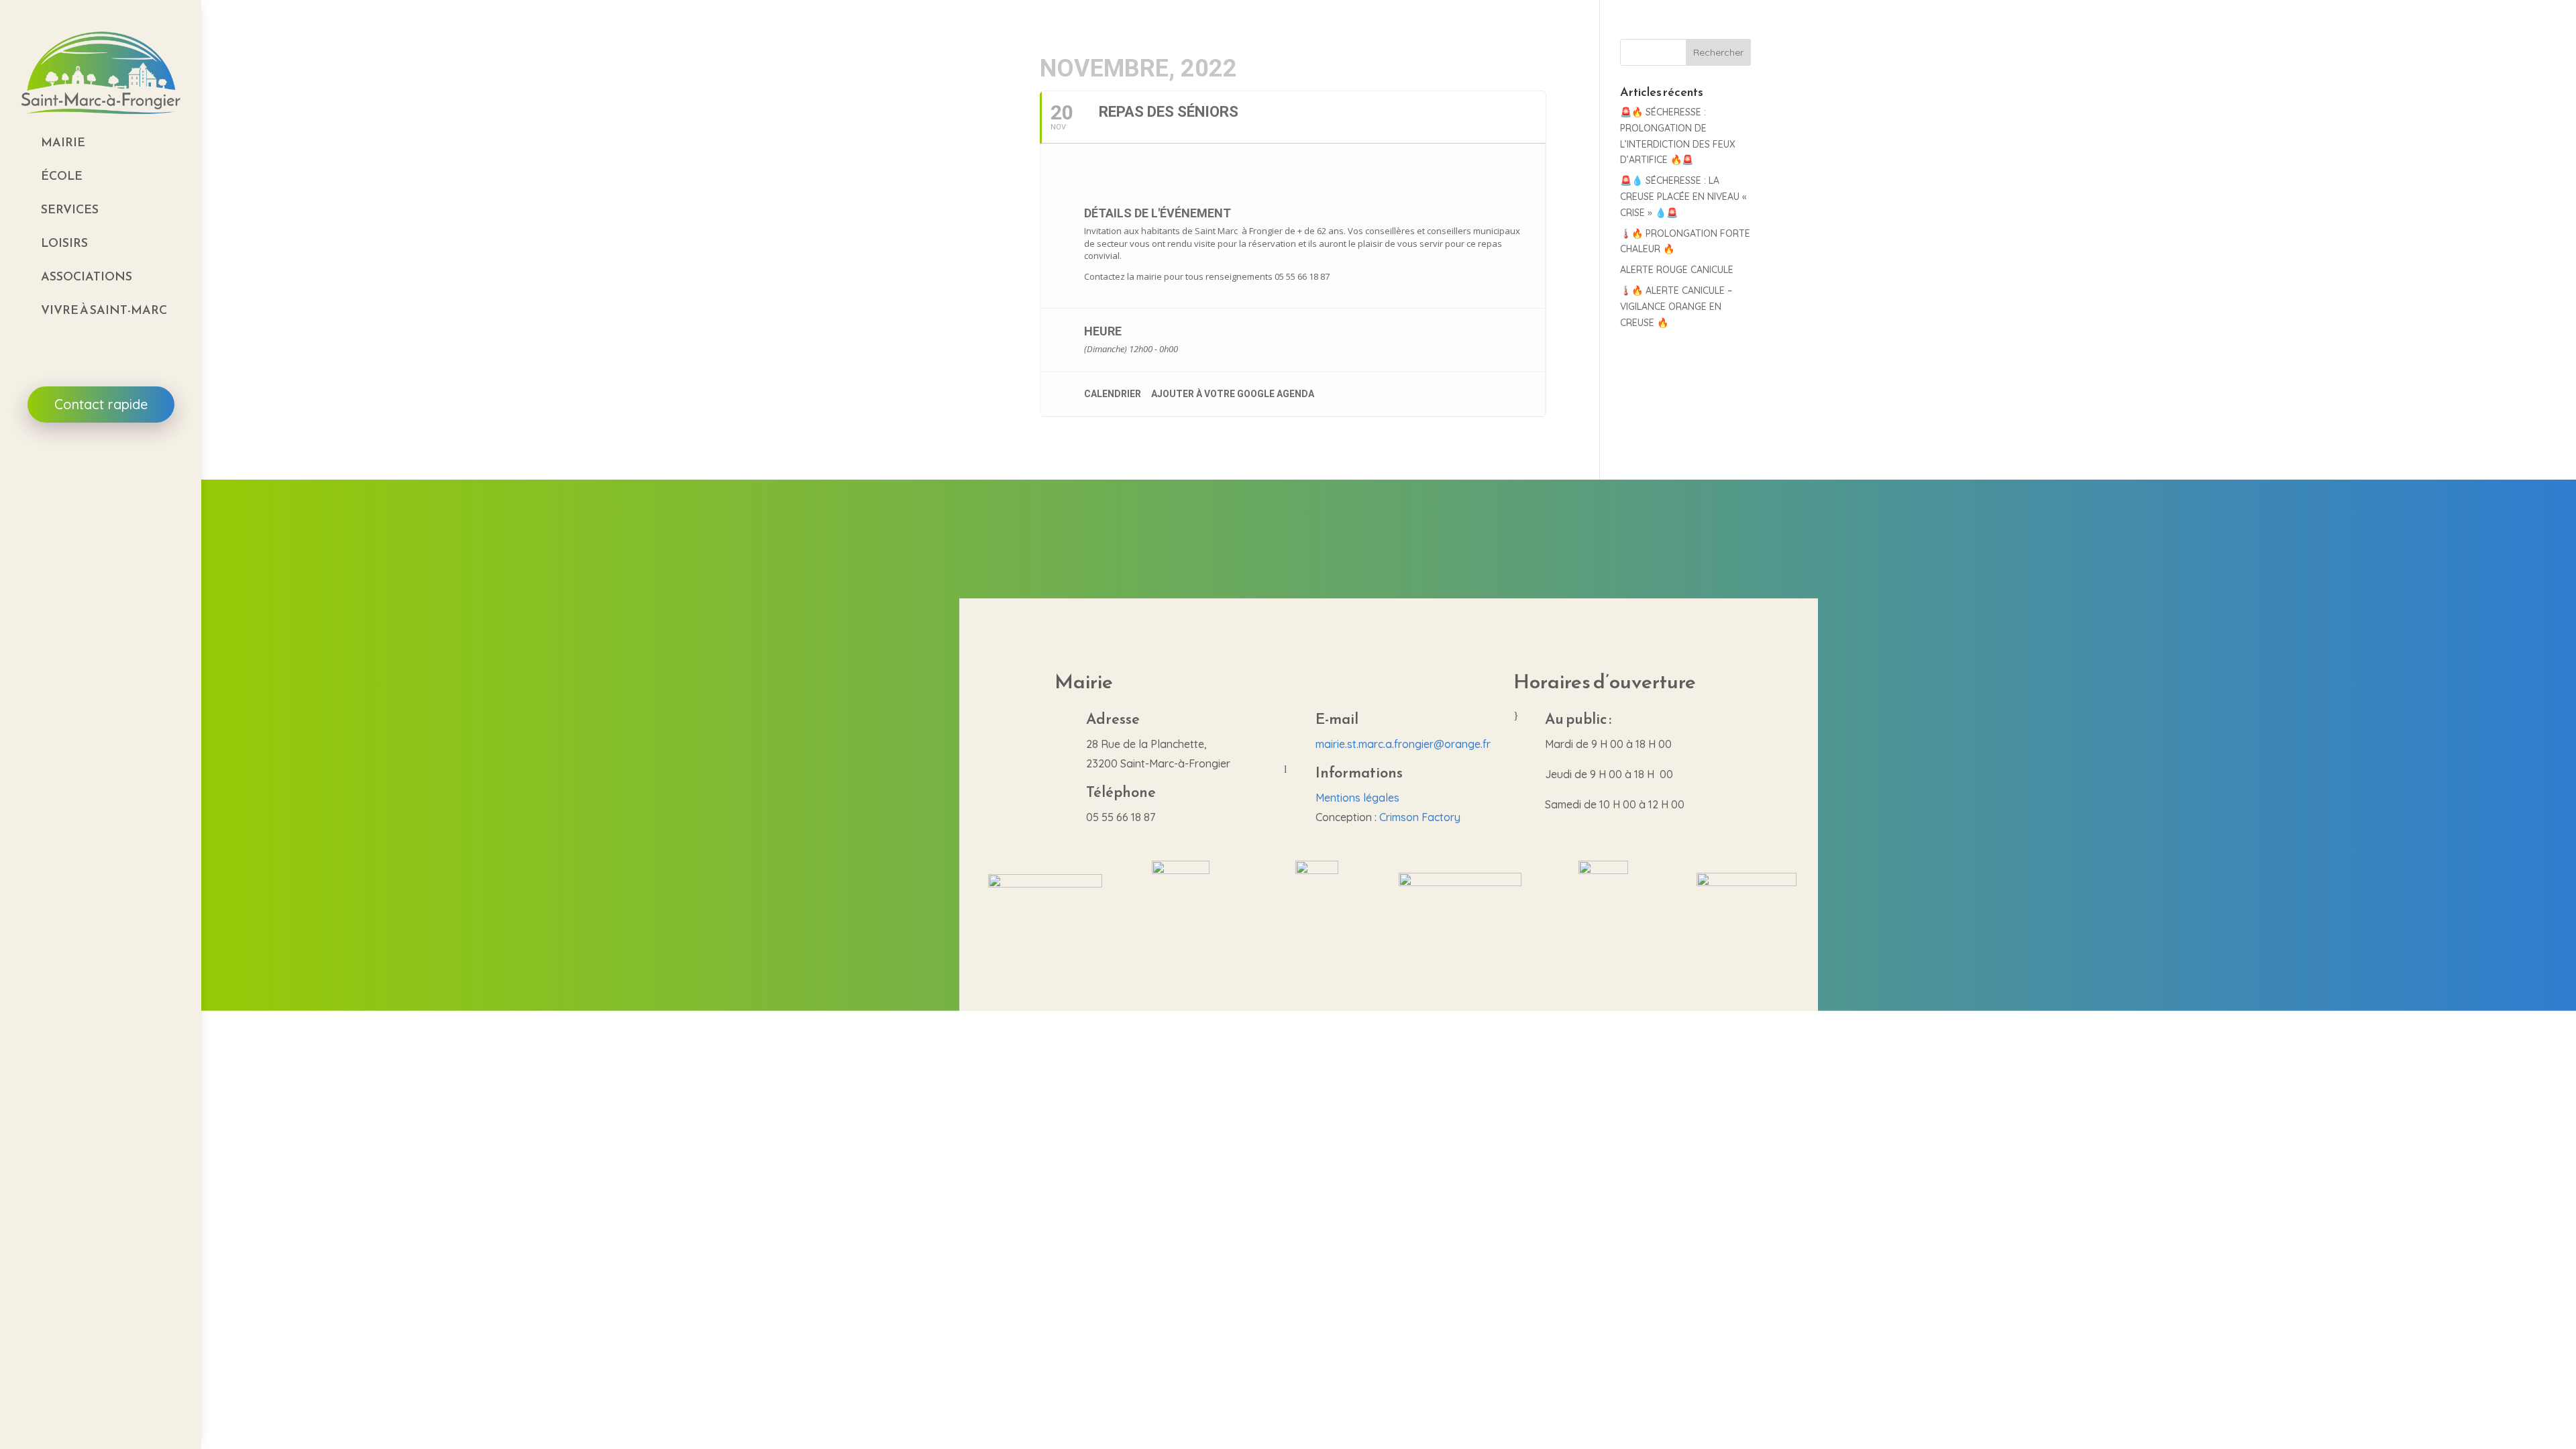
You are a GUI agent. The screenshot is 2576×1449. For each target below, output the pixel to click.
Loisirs (64, 243)
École (62, 175)
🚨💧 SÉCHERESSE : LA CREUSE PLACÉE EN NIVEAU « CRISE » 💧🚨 (1683, 197)
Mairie (63, 142)
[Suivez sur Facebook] (101, 477)
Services (70, 209)
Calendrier (1113, 394)
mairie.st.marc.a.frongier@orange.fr (1403, 744)
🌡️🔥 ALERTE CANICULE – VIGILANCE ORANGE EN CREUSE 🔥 (1676, 307)
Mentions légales (1357, 798)
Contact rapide (101, 404)
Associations (87, 276)
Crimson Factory (1420, 817)
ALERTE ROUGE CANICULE (1677, 270)
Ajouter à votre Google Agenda (1233, 394)
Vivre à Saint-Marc (104, 310)
